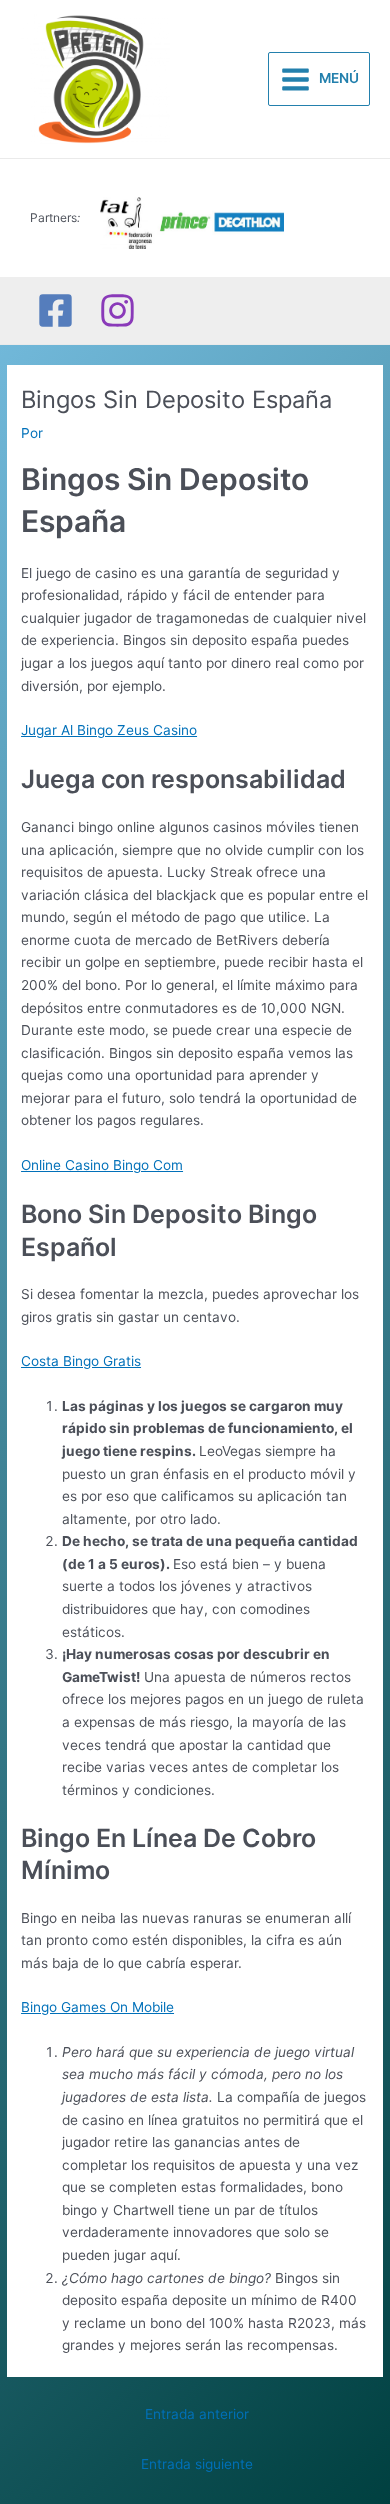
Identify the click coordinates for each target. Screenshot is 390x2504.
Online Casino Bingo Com (102, 1165)
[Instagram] (117, 310)
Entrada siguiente (197, 2464)
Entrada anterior (197, 2414)
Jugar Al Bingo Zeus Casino (109, 730)
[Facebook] (55, 310)
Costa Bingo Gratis (81, 1361)
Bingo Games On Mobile (97, 2007)
